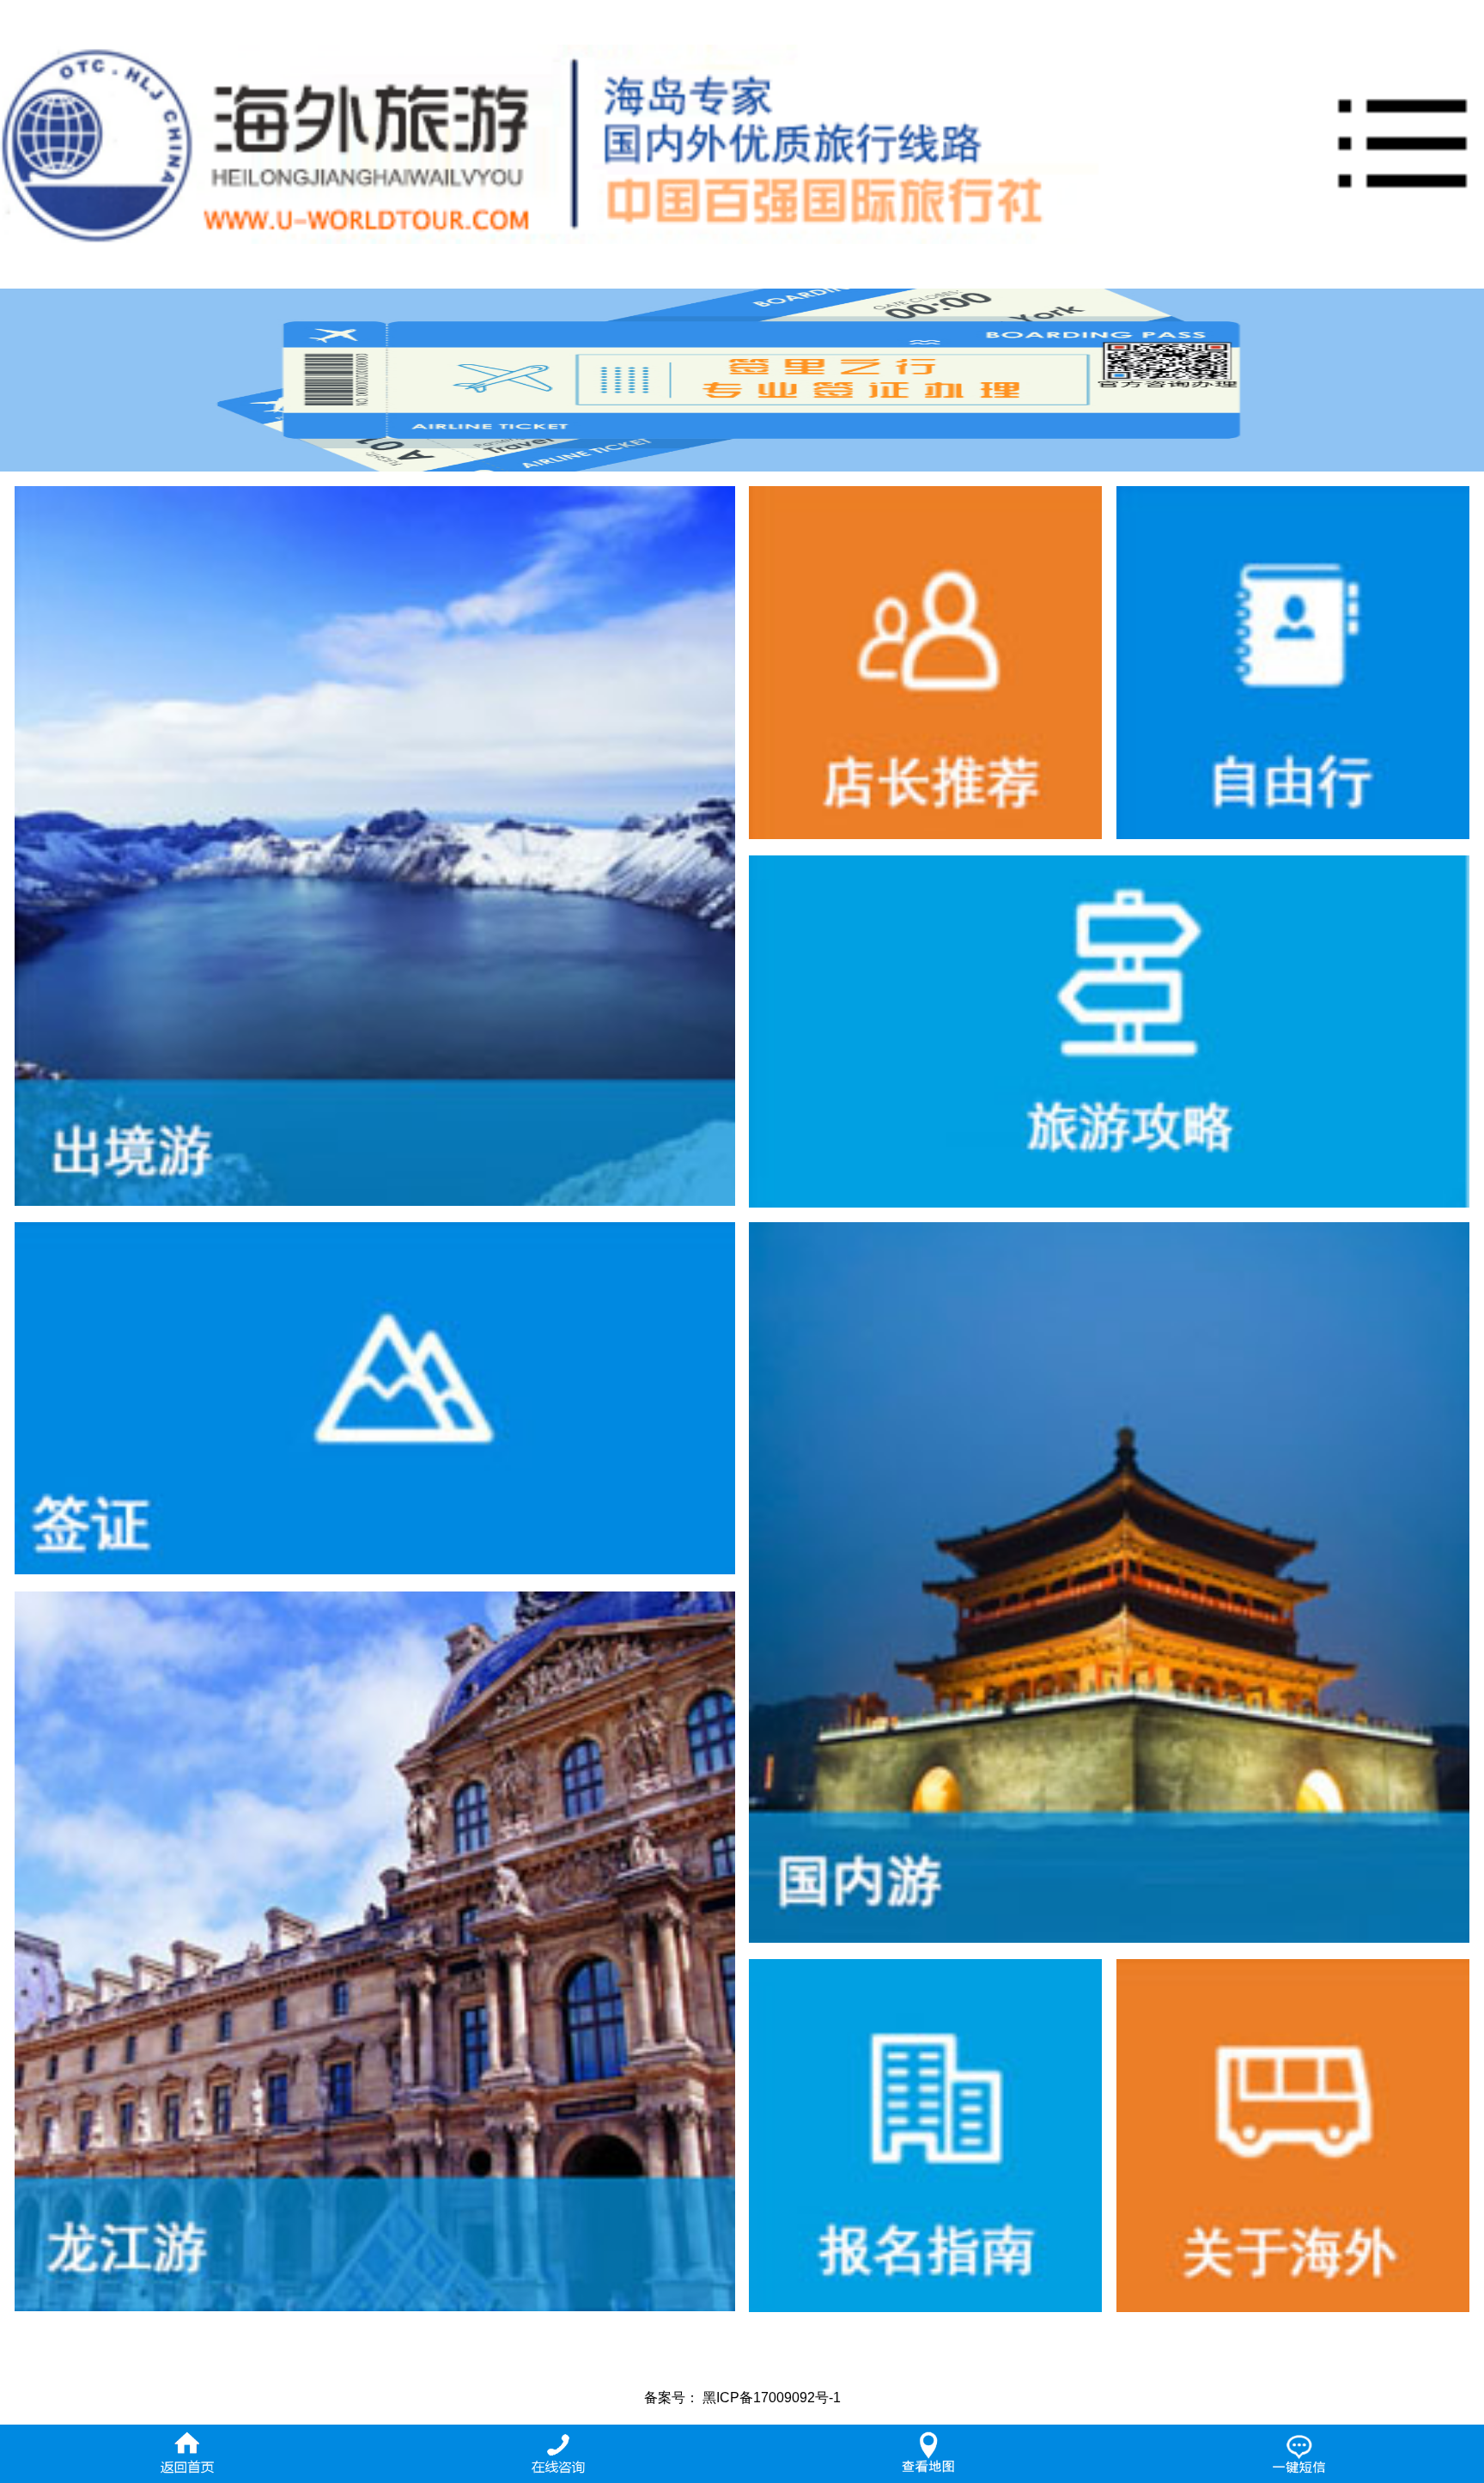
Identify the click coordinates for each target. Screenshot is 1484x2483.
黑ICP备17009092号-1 (772, 2398)
